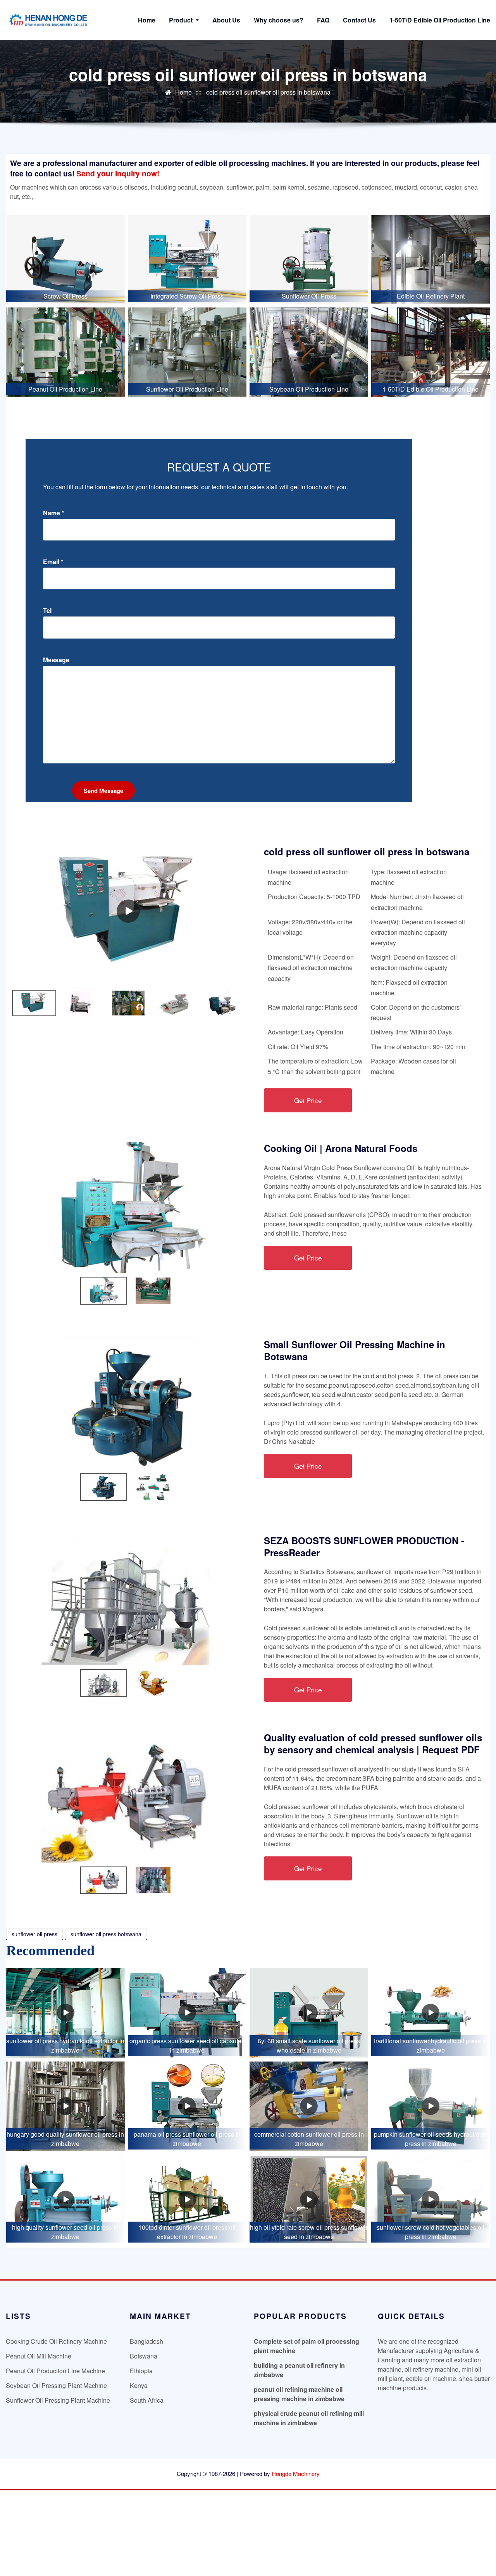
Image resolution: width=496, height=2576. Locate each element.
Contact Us (359, 20)
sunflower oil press (34, 1934)
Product (182, 20)
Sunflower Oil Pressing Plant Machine (58, 2400)
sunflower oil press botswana (106, 1934)
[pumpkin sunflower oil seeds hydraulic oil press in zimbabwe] (431, 2106)
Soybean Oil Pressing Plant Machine (56, 2385)
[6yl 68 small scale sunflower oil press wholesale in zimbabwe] (309, 2013)
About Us (226, 20)
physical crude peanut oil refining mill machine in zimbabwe (309, 2418)
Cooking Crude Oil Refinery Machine (56, 2341)
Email (53, 562)
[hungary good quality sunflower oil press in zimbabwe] (65, 2106)
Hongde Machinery (296, 2473)
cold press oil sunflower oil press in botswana (268, 92)
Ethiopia (141, 2371)
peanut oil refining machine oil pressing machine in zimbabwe (299, 2394)
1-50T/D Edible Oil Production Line (440, 20)
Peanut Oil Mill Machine (39, 2356)
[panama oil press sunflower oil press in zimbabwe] (187, 2106)
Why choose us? (279, 20)
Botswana (144, 2356)
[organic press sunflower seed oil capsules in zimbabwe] (187, 2013)
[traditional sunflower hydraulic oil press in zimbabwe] (431, 2013)
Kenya (139, 2385)
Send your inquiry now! (117, 173)
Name (53, 513)
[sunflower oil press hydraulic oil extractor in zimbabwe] (65, 2013)
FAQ (323, 20)
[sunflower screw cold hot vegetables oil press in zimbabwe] (431, 2200)
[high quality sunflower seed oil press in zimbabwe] (65, 2200)
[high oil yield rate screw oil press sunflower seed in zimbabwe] (309, 2200)
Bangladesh (146, 2341)
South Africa (147, 2400)
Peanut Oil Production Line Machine (55, 2371)
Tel (47, 611)
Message (56, 660)
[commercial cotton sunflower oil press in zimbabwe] (309, 2106)
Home (147, 20)
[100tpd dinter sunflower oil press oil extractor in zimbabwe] (187, 2200)
